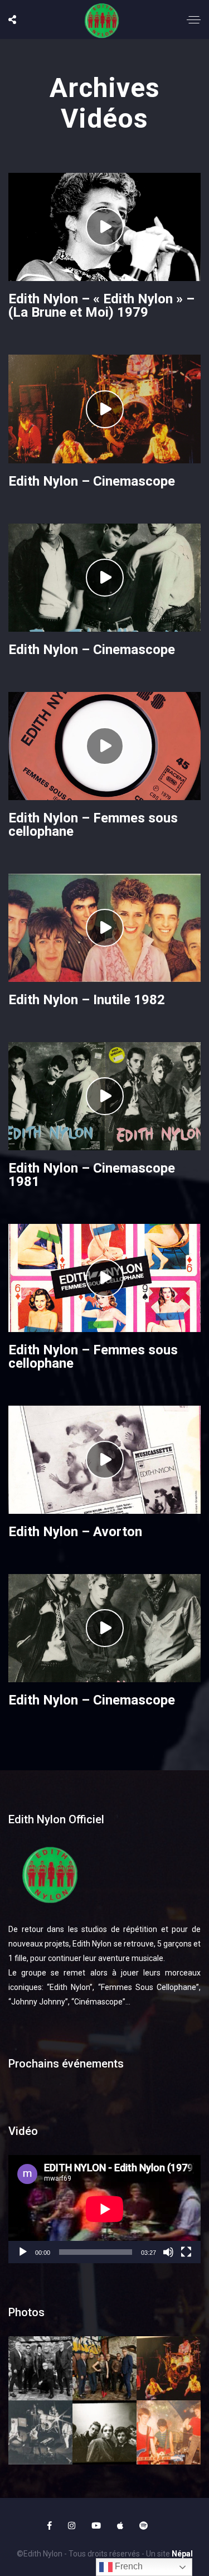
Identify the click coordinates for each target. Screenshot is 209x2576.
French (128, 2566)
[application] (104, 2209)
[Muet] (168, 2252)
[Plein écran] (186, 2252)
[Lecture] (23, 2252)
